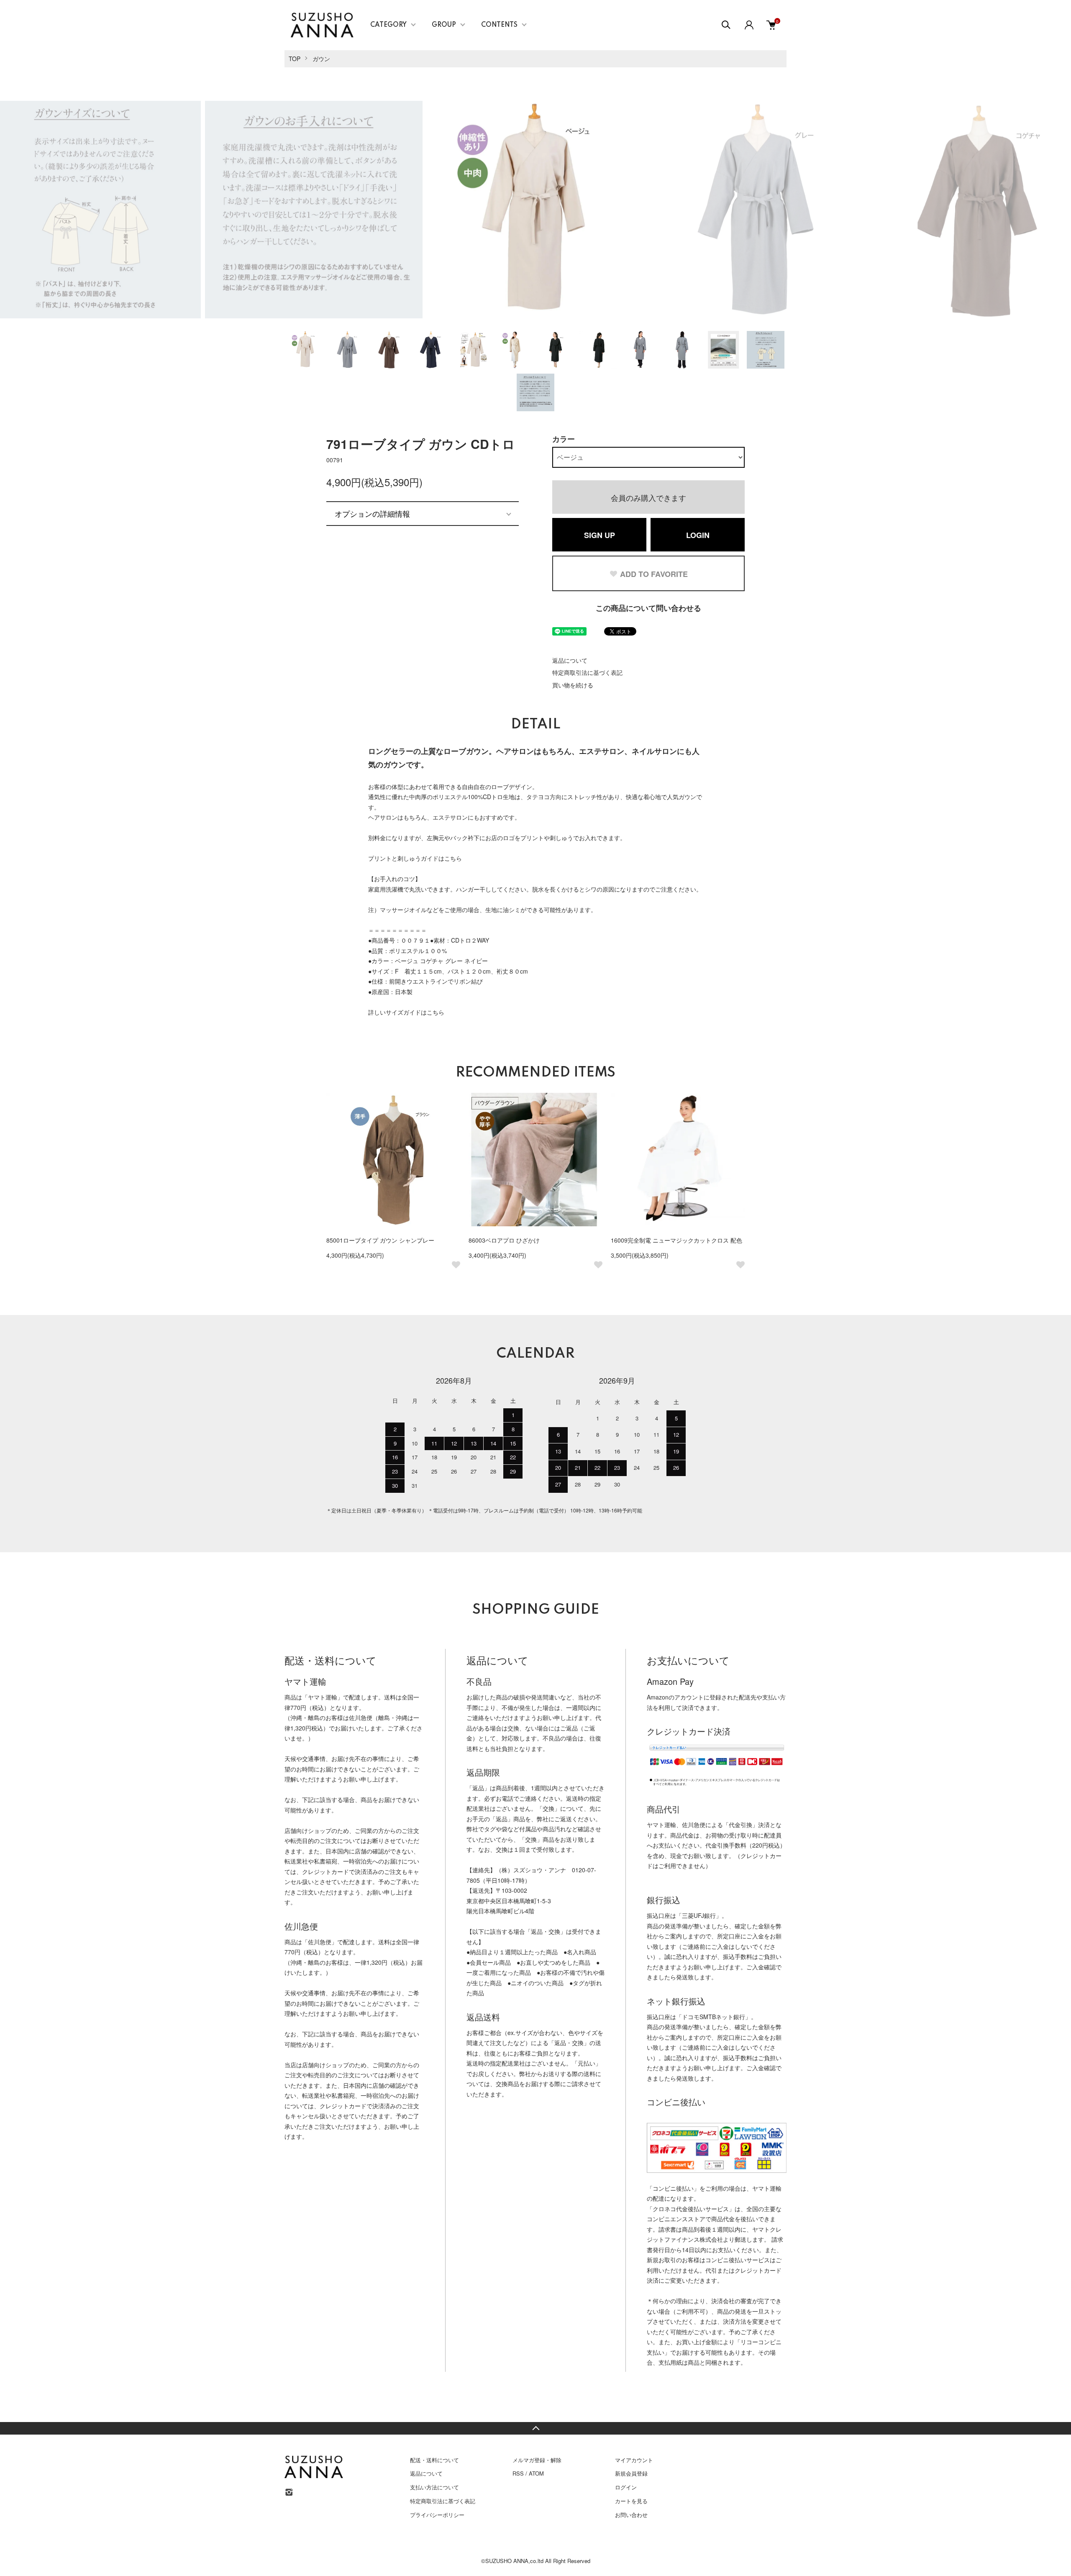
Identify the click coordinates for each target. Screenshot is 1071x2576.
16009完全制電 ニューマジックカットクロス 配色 (676, 1240)
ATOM (536, 2473)
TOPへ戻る (535, 2428)
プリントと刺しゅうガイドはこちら (415, 858)
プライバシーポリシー (437, 2515)
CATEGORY (388, 25)
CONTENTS (499, 25)
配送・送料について (434, 2460)
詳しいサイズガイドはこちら (406, 1012)
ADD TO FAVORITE (654, 574)
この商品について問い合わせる (648, 608)
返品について (570, 660)
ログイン (626, 2487)
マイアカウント (634, 2460)
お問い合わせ (631, 2515)
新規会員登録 (631, 2473)
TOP (295, 59)
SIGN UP (600, 535)
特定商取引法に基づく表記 (587, 672)
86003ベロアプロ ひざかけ (504, 1240)
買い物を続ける (573, 685)
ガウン (321, 59)
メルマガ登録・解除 (537, 2460)
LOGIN (698, 535)
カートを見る (631, 2501)
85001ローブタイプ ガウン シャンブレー (380, 1240)
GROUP (444, 25)
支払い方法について (434, 2487)
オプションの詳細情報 (372, 513)
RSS (518, 2473)
